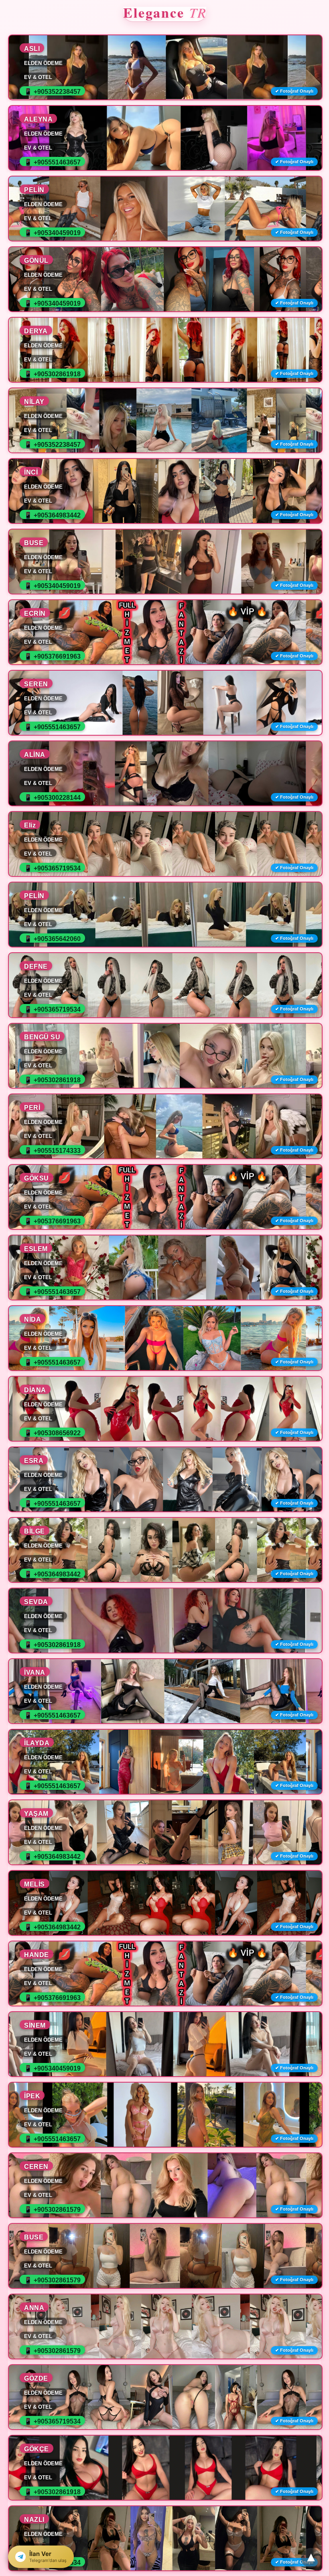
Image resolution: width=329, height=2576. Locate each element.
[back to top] (311, 2558)
